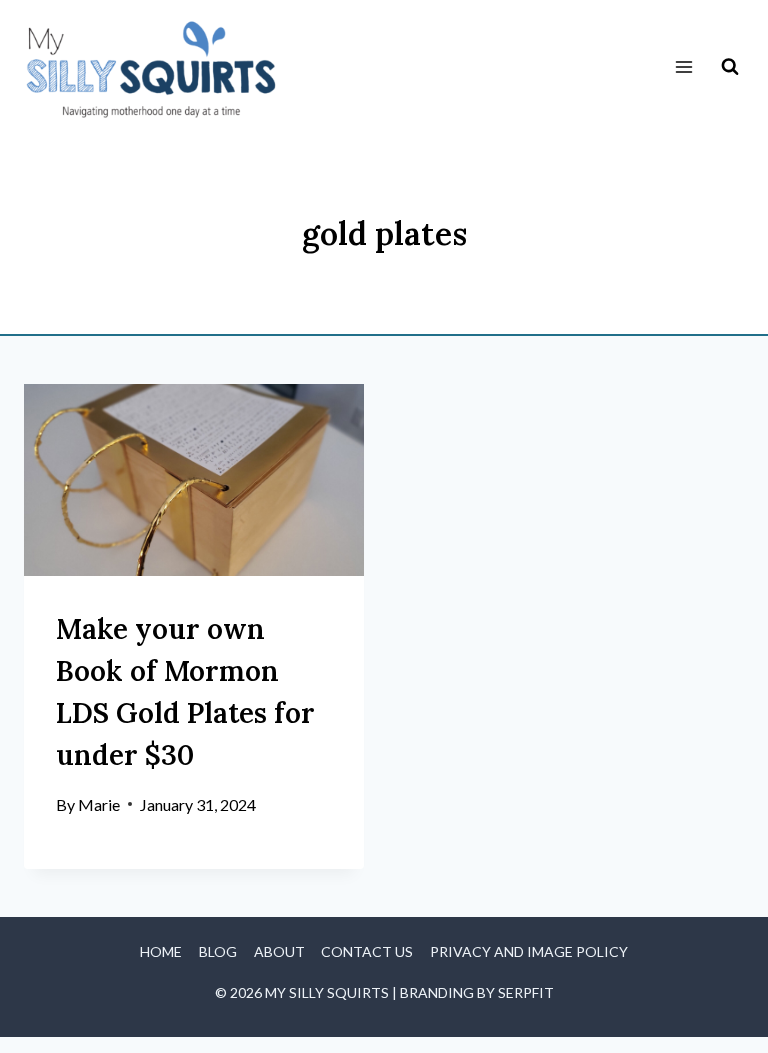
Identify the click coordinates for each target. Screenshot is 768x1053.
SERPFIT (526, 992)
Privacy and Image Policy (529, 951)
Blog (218, 951)
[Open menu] (683, 67)
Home (161, 951)
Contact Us (367, 951)
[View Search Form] (730, 67)
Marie (99, 804)
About (279, 951)
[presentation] (194, 479)
